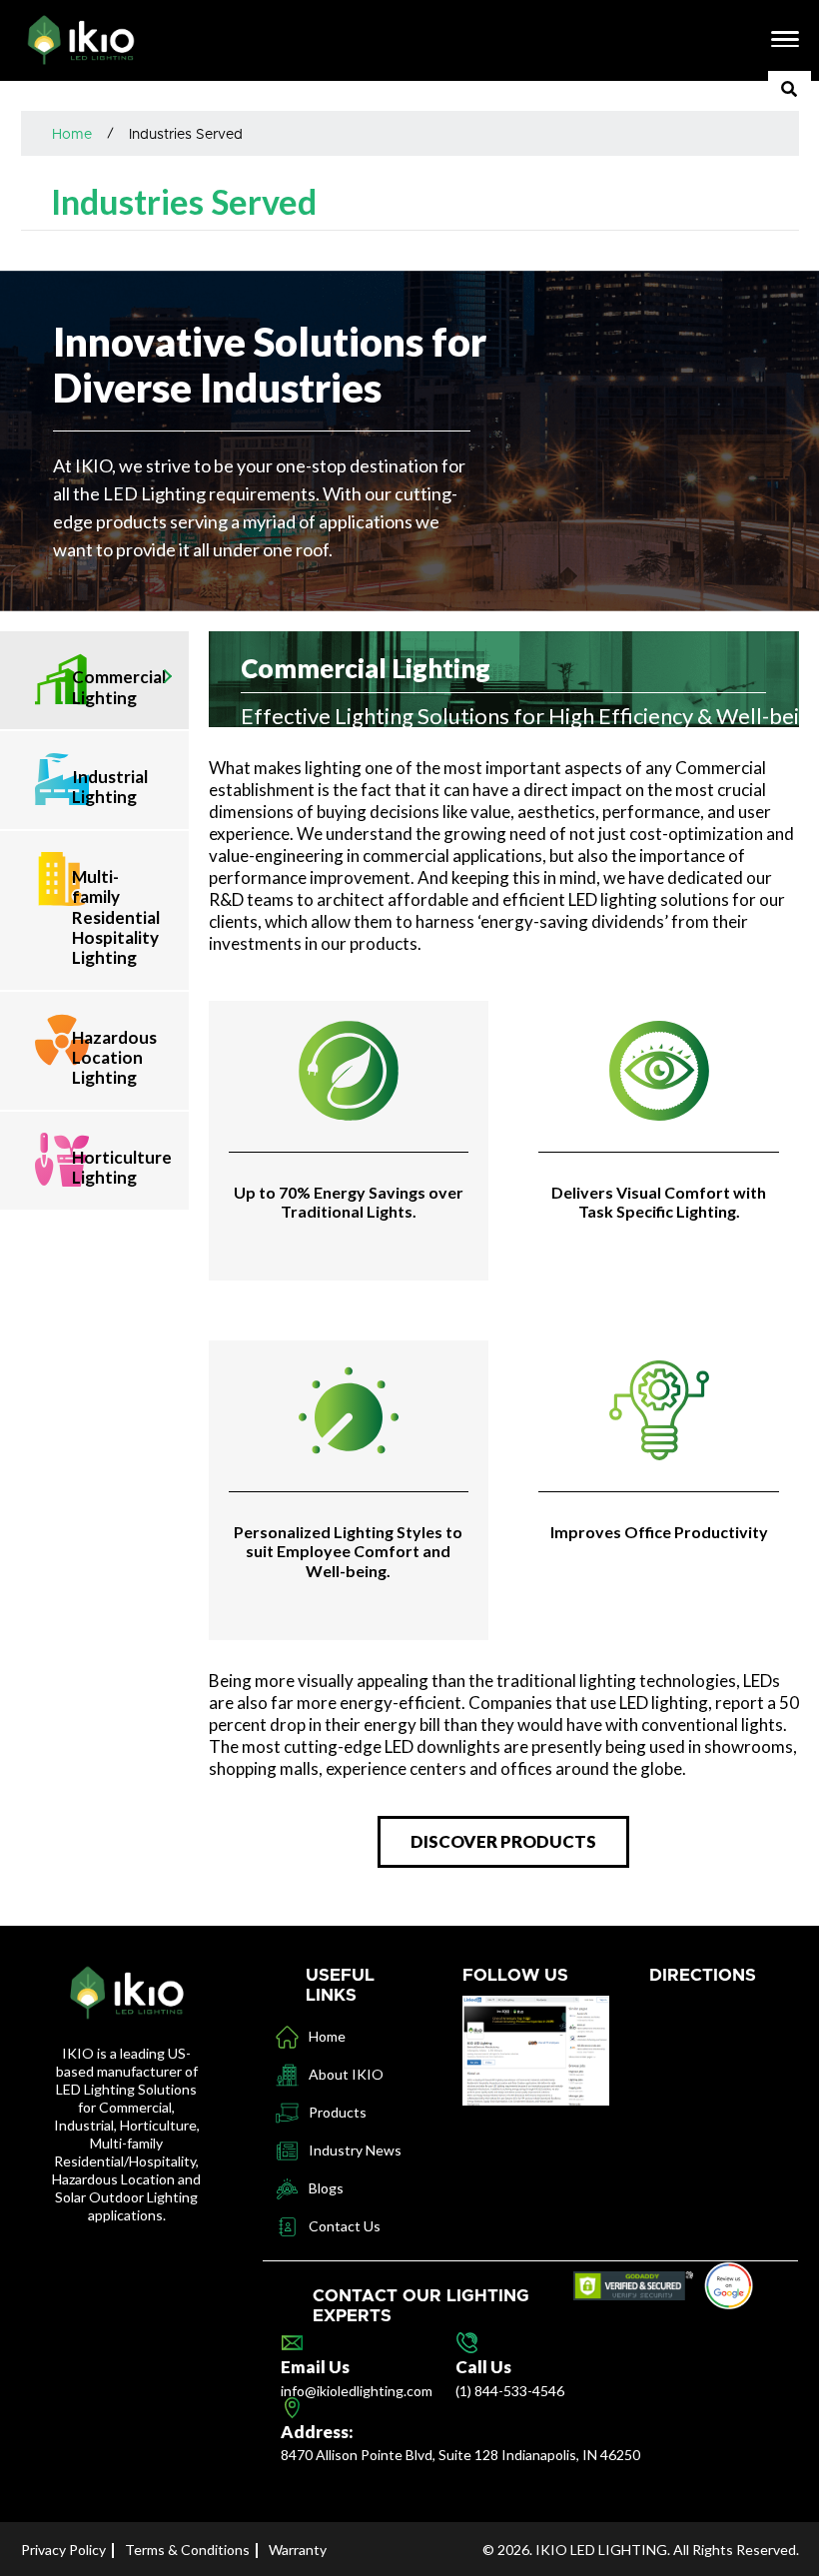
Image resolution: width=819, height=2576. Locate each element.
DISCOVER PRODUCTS (503, 1841)
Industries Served (186, 135)
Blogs (326, 2188)
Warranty (298, 2550)
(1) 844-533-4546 (510, 2391)
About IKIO (346, 2074)
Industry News (355, 2150)
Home (72, 135)
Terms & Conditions (187, 2550)
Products (338, 2112)
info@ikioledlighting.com (357, 2391)
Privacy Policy (63, 2550)
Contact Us (345, 2226)
